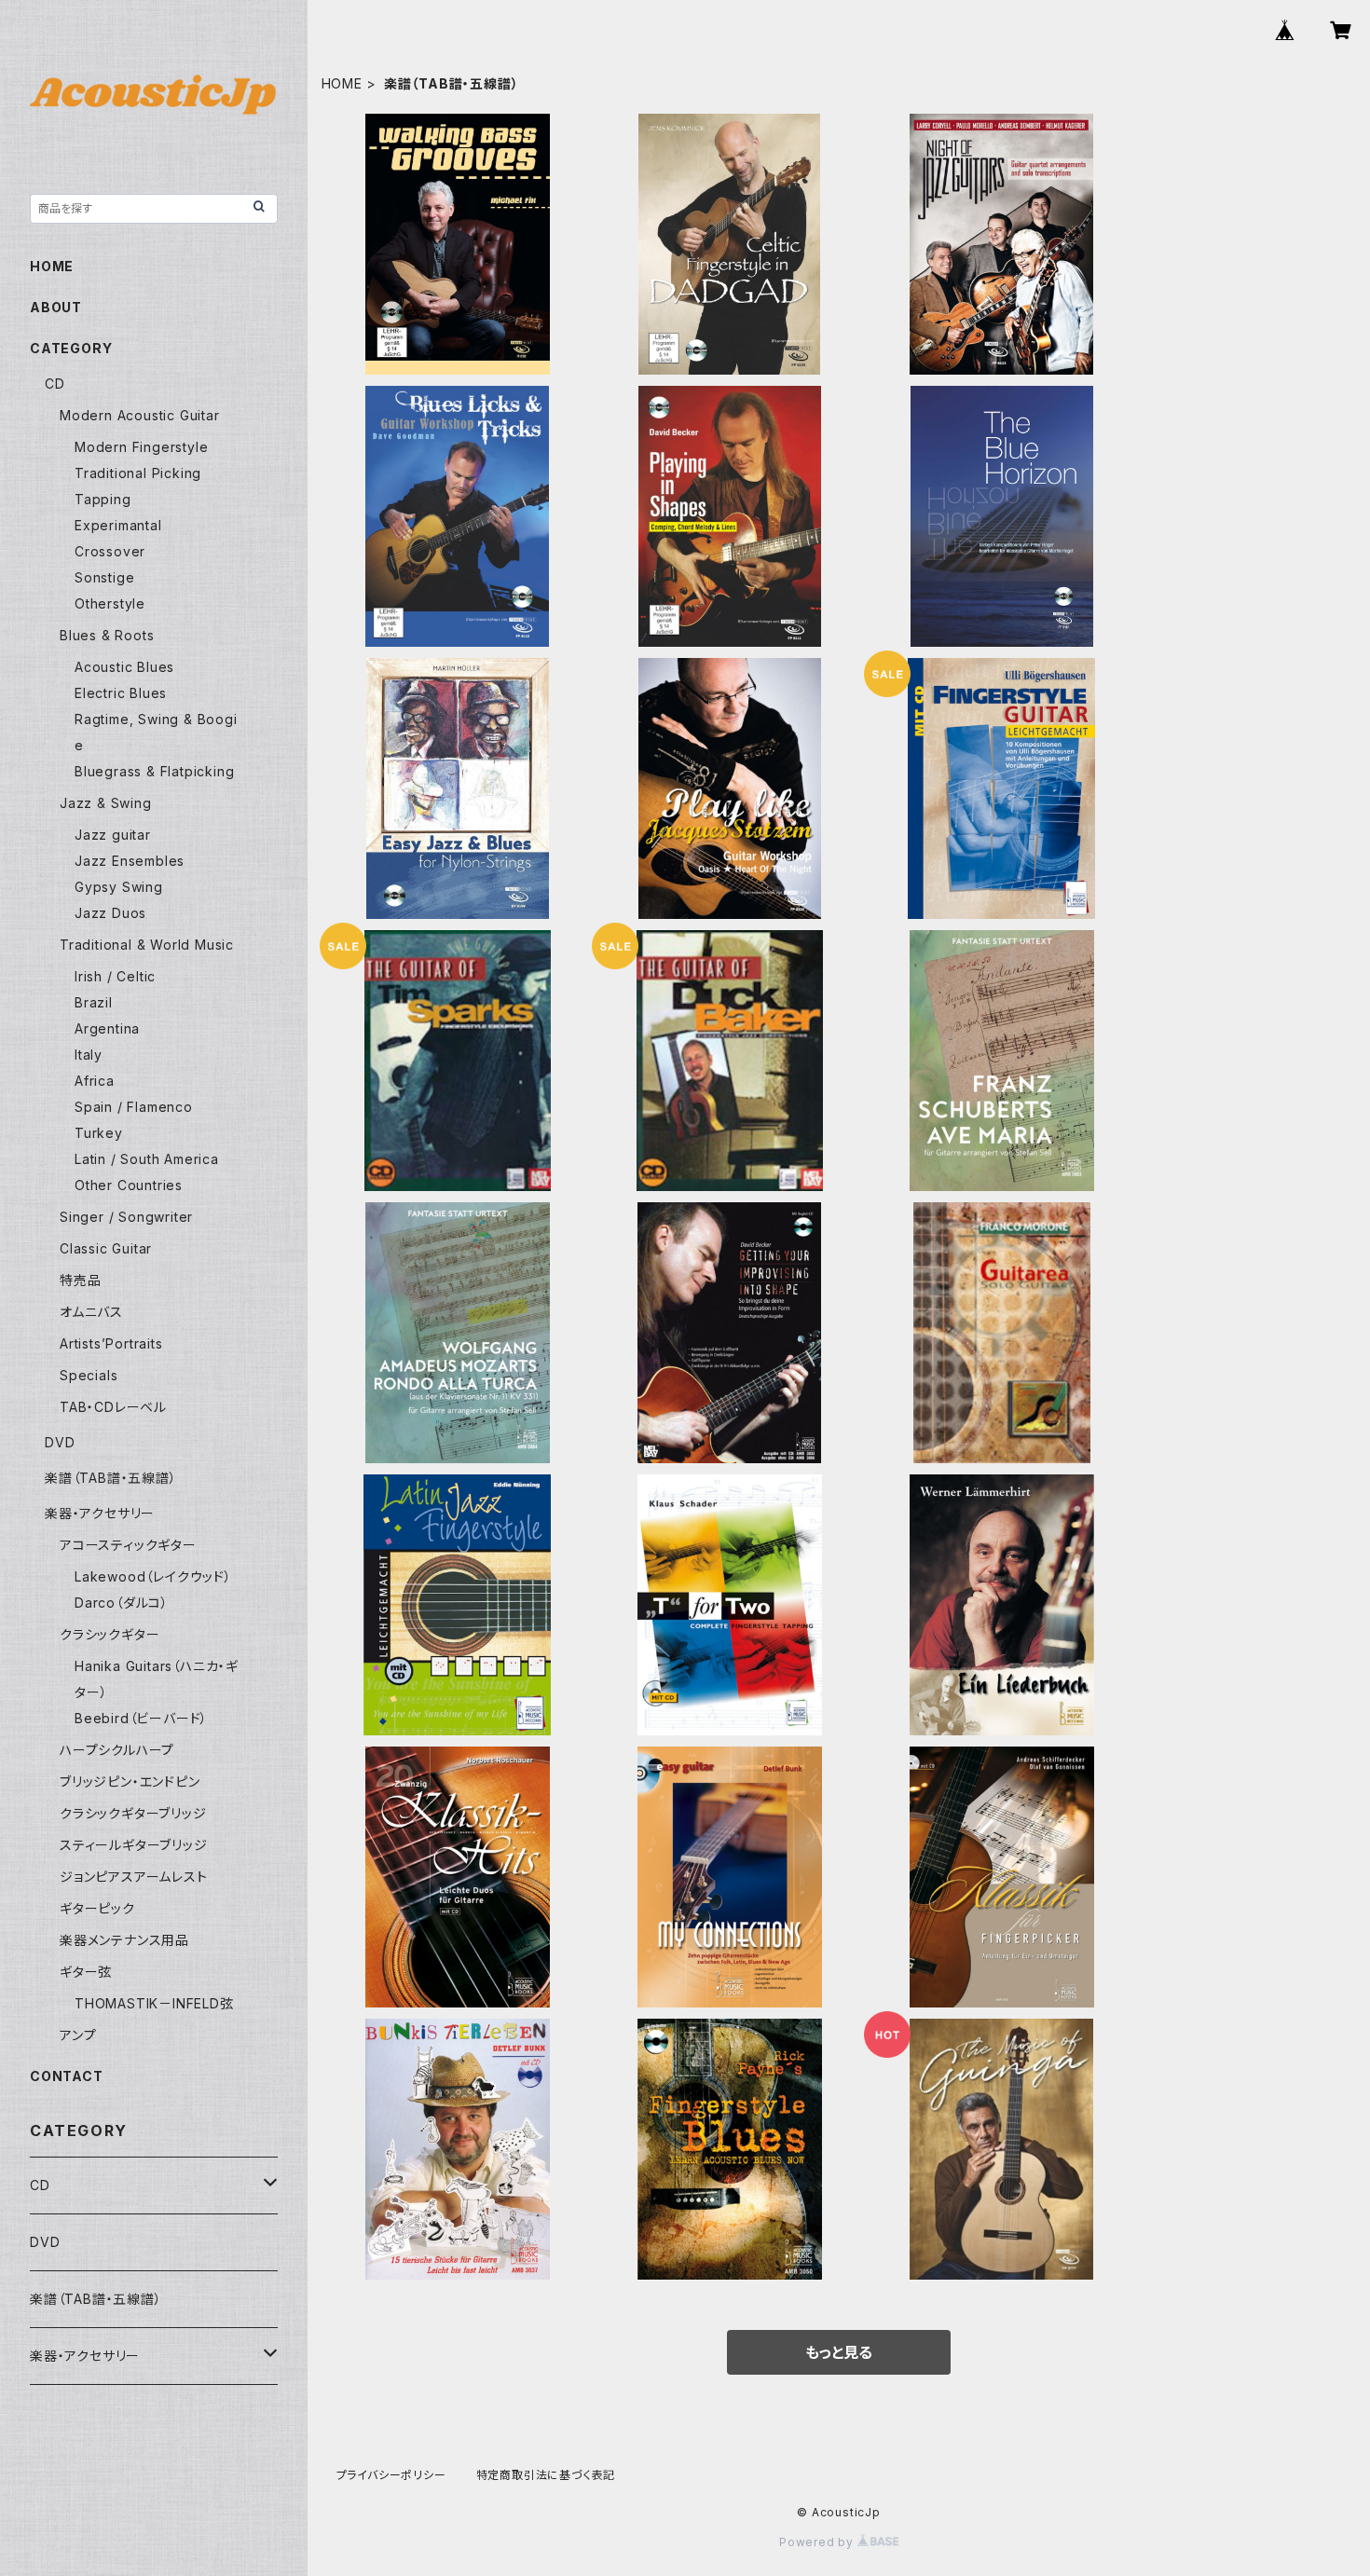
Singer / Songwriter (126, 1217)
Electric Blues (121, 693)
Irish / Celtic (115, 976)
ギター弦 (86, 1972)
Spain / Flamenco (134, 1107)
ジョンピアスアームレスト (134, 1877)
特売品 (80, 1280)
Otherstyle (110, 603)
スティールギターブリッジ (134, 1845)
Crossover (110, 551)
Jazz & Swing (106, 803)
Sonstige (104, 577)
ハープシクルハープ (117, 1750)
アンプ (78, 2035)
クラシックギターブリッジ (133, 1813)
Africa (95, 1081)
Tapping (103, 499)
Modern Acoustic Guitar (140, 415)
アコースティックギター (128, 1545)
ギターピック (97, 1908)
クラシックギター (110, 1634)
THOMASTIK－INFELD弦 (154, 2003)
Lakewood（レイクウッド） (153, 1576)
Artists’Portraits (111, 1343)
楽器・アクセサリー (100, 1513)
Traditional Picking (138, 473)
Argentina (107, 1028)
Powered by (818, 2542)
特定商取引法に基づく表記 (546, 2475)
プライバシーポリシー (391, 2475)
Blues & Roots (107, 635)
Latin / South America (147, 1159)
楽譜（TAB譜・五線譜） (111, 1478)
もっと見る (839, 2352)
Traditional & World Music (147, 945)
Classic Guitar (106, 1248)
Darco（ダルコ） (122, 1603)
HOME (342, 83)
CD (55, 384)
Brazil (94, 1002)
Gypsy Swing (119, 887)
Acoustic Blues (124, 667)
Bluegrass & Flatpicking (154, 771)
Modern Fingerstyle (141, 447)
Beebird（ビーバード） (141, 1718)
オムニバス (91, 1312)
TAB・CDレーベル (113, 1407)
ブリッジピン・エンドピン (130, 1781)
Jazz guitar (113, 835)
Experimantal (118, 525)
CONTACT (67, 2076)
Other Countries (129, 1185)
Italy (89, 1055)
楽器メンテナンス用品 (124, 1940)
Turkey (99, 1133)
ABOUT (56, 307)
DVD (60, 1442)
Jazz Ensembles (130, 861)
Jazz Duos (110, 913)
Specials (89, 1375)
